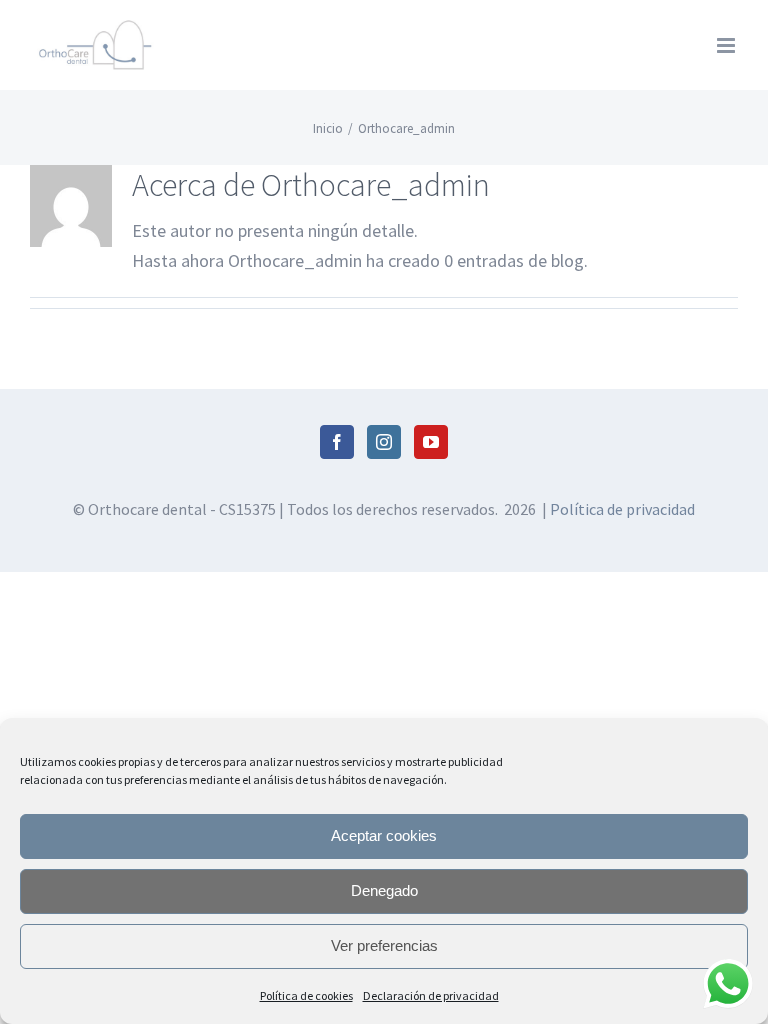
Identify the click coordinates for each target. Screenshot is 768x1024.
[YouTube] (431, 442)
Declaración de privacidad (431, 995)
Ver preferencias (384, 945)
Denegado (384, 890)
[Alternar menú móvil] (727, 45)
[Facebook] (337, 442)
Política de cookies (306, 995)
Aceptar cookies (384, 835)
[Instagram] (384, 442)
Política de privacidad (622, 509)
